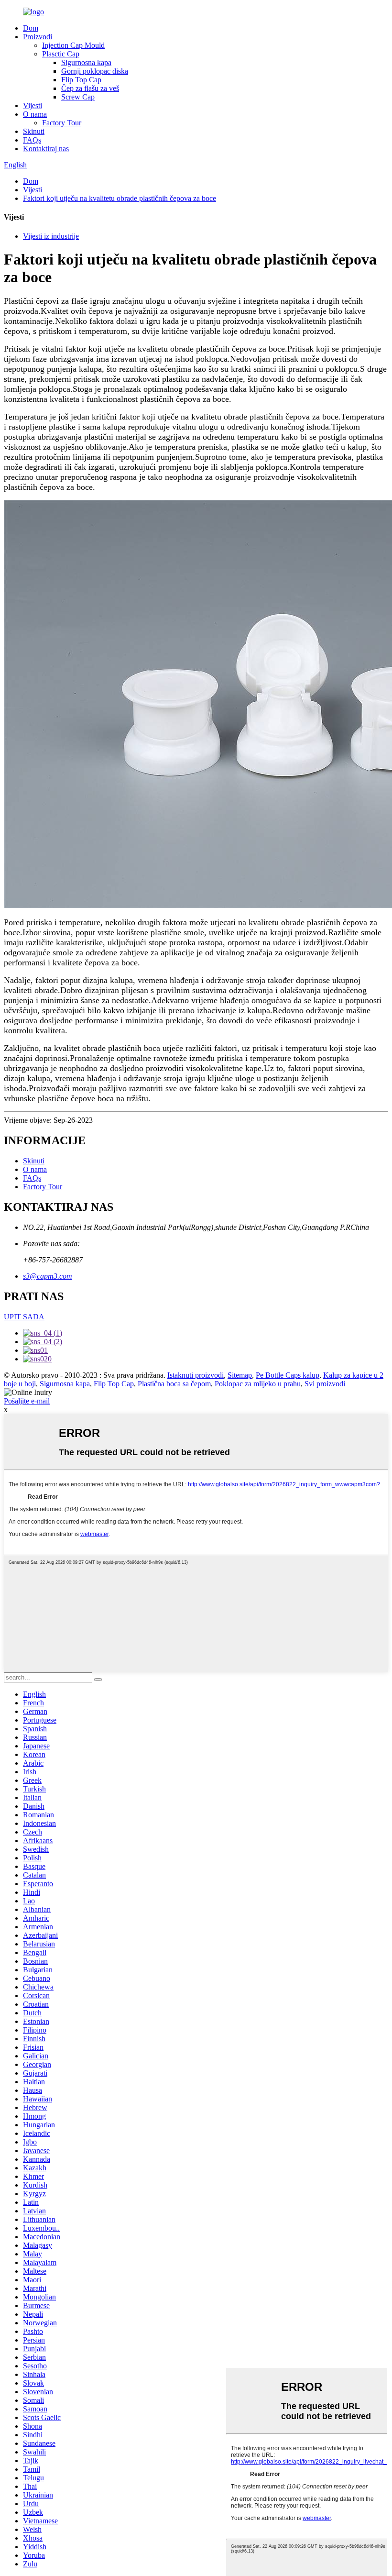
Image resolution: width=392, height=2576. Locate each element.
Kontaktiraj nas (46, 149)
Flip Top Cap (81, 80)
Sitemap (240, 1375)
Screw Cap (78, 97)
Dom (31, 28)
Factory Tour (62, 123)
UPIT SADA (24, 1317)
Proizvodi (38, 37)
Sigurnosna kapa (86, 62)
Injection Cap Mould (73, 45)
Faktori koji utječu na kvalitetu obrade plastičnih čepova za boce (120, 198)
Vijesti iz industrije (51, 236)
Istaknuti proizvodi (196, 1375)
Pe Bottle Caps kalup (288, 1375)
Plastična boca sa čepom (174, 1384)
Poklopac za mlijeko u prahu (258, 1384)
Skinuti (34, 131)
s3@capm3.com (48, 1276)
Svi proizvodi (325, 1384)
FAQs (32, 140)
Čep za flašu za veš (90, 88)
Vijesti (33, 105)
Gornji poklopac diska (95, 71)
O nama (35, 114)
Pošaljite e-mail (27, 1401)
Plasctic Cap (61, 54)
